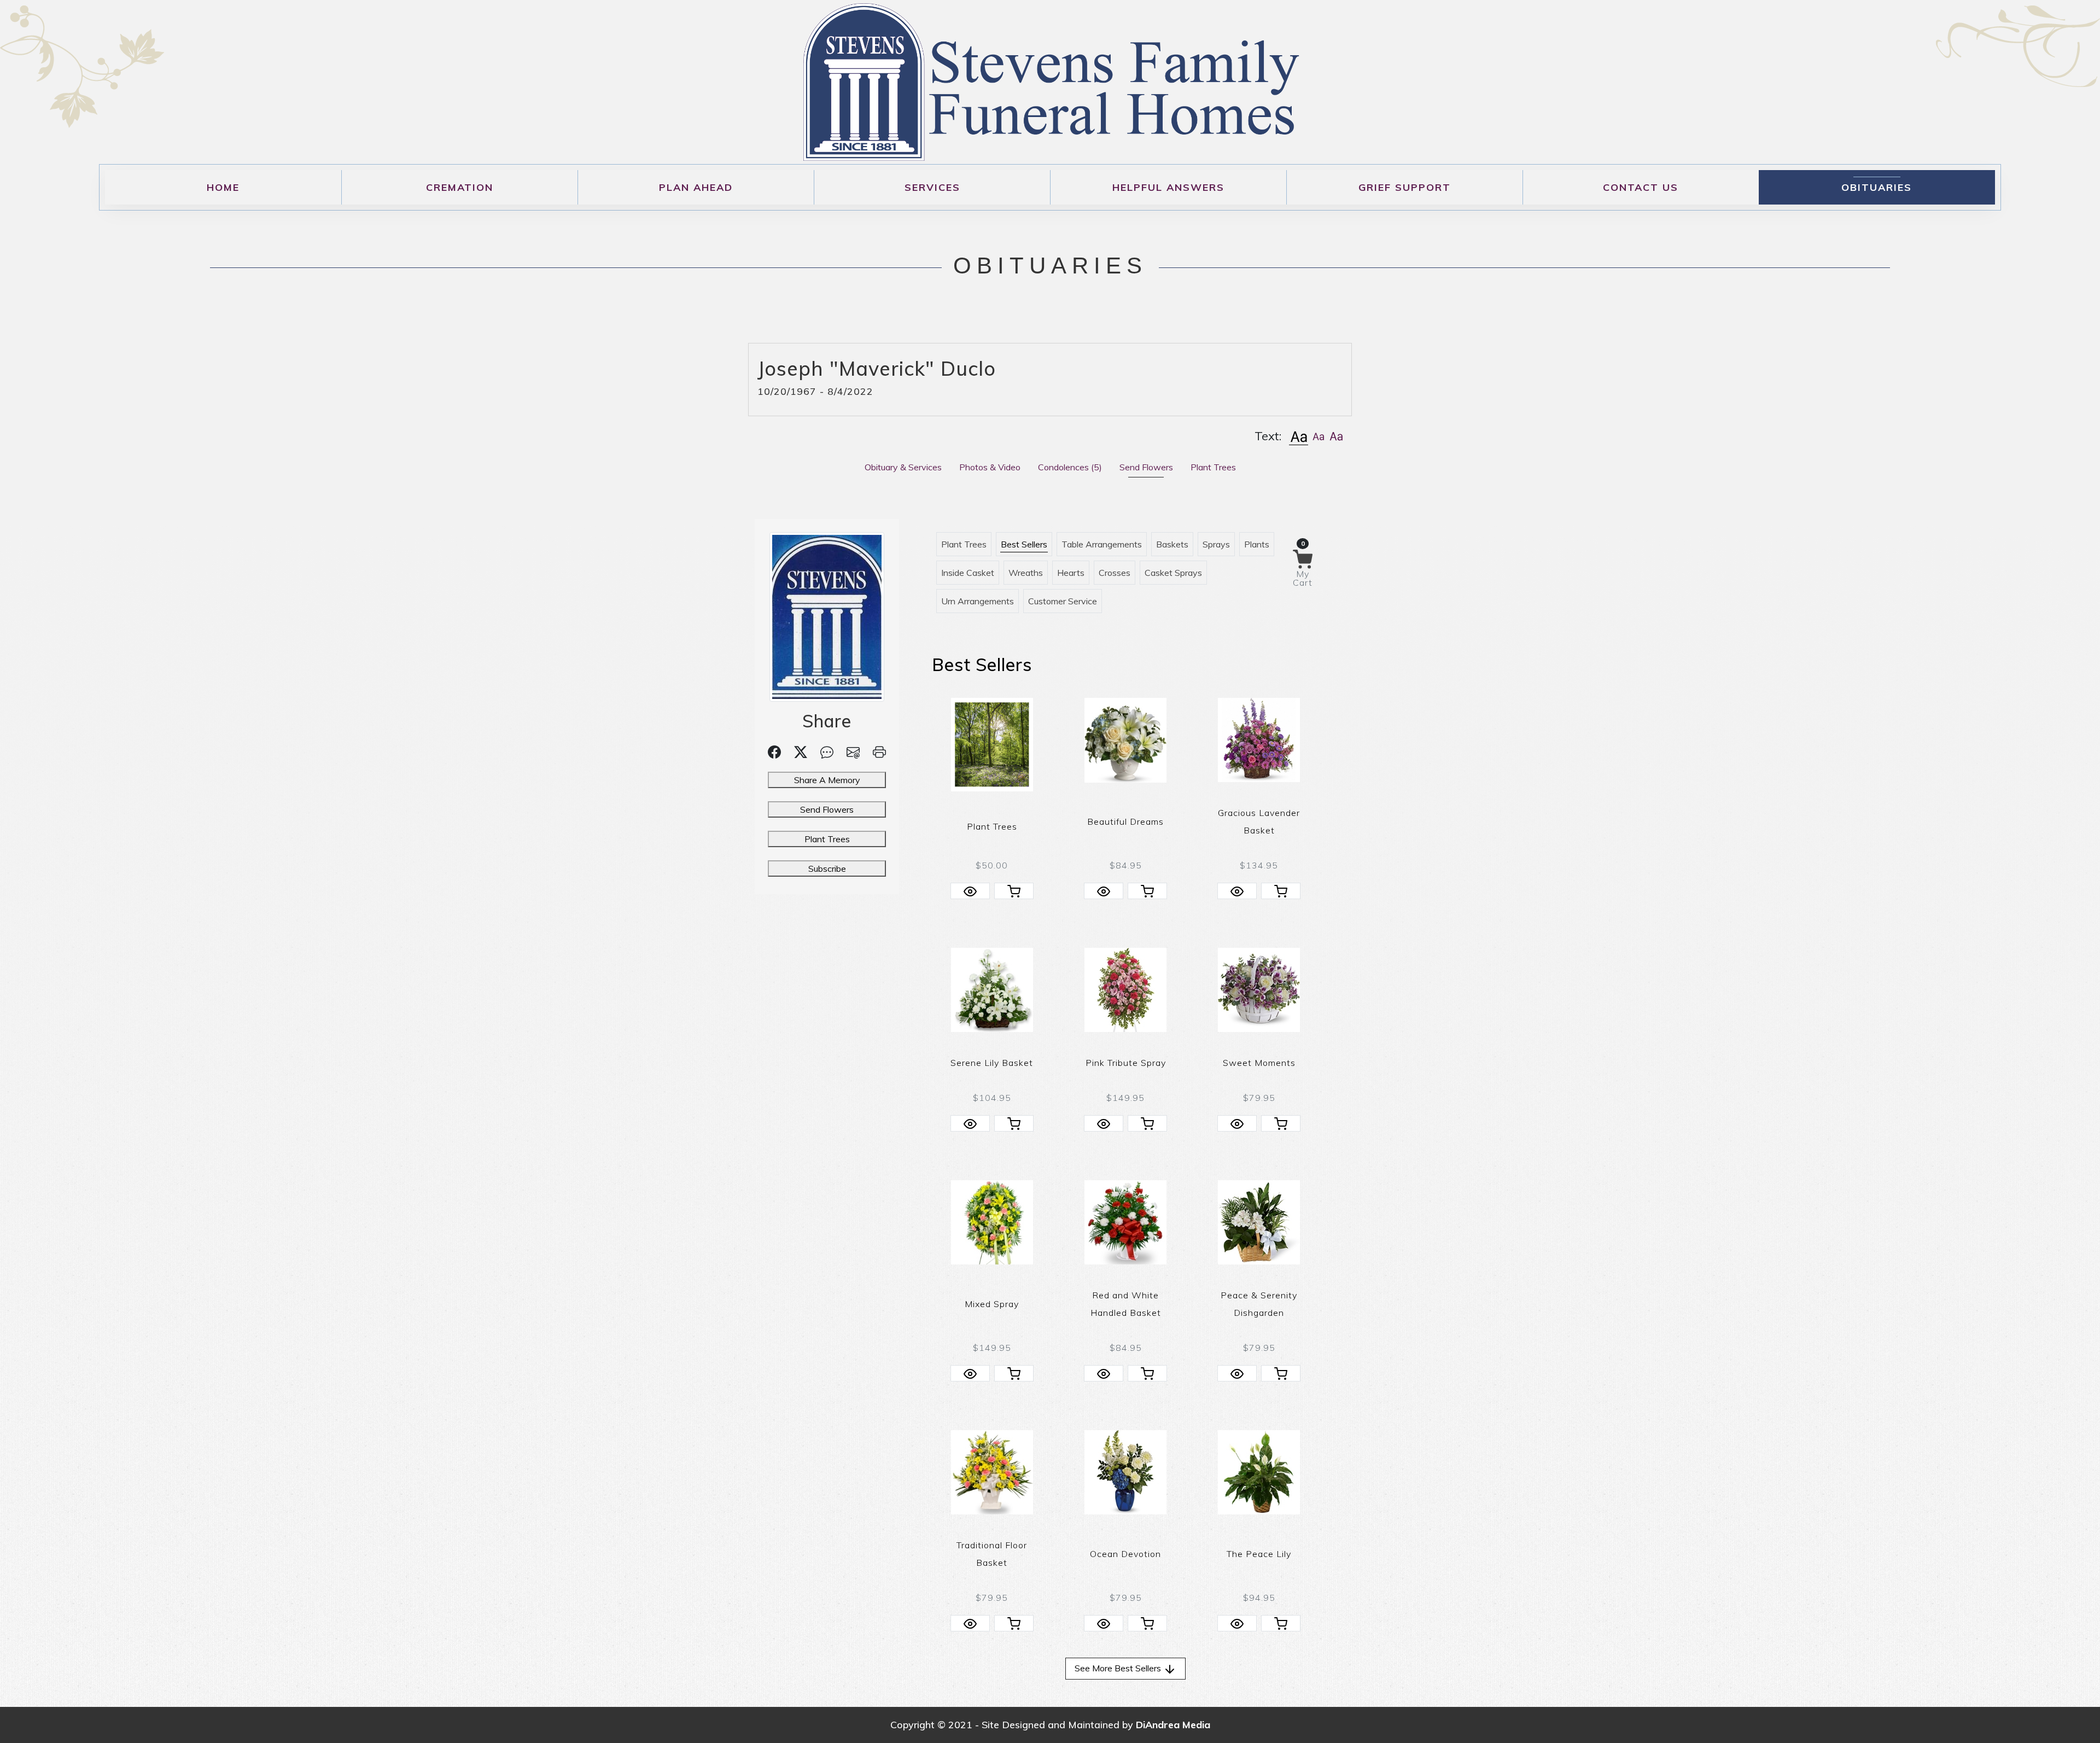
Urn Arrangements (978, 601)
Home (223, 187)
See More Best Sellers (1119, 1668)
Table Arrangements (1102, 544)
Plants (1257, 544)
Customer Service (1063, 601)
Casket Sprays (1173, 573)
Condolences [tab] (1070, 467)
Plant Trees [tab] (1213, 467)
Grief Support (1405, 187)
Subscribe (827, 868)
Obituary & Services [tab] (903, 467)
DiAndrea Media (1173, 1725)
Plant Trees (827, 839)
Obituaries (1877, 187)
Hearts (1071, 573)
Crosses (1115, 573)
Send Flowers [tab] (1146, 467)
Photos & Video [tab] (990, 467)
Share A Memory (827, 780)
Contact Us (1641, 187)
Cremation (460, 187)
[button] (1299, 436)
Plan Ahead (696, 187)
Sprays (1216, 544)
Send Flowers (827, 809)
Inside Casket (968, 573)
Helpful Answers (1168, 187)
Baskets (1172, 544)
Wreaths (1026, 573)
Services (932, 187)
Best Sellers (1024, 544)
